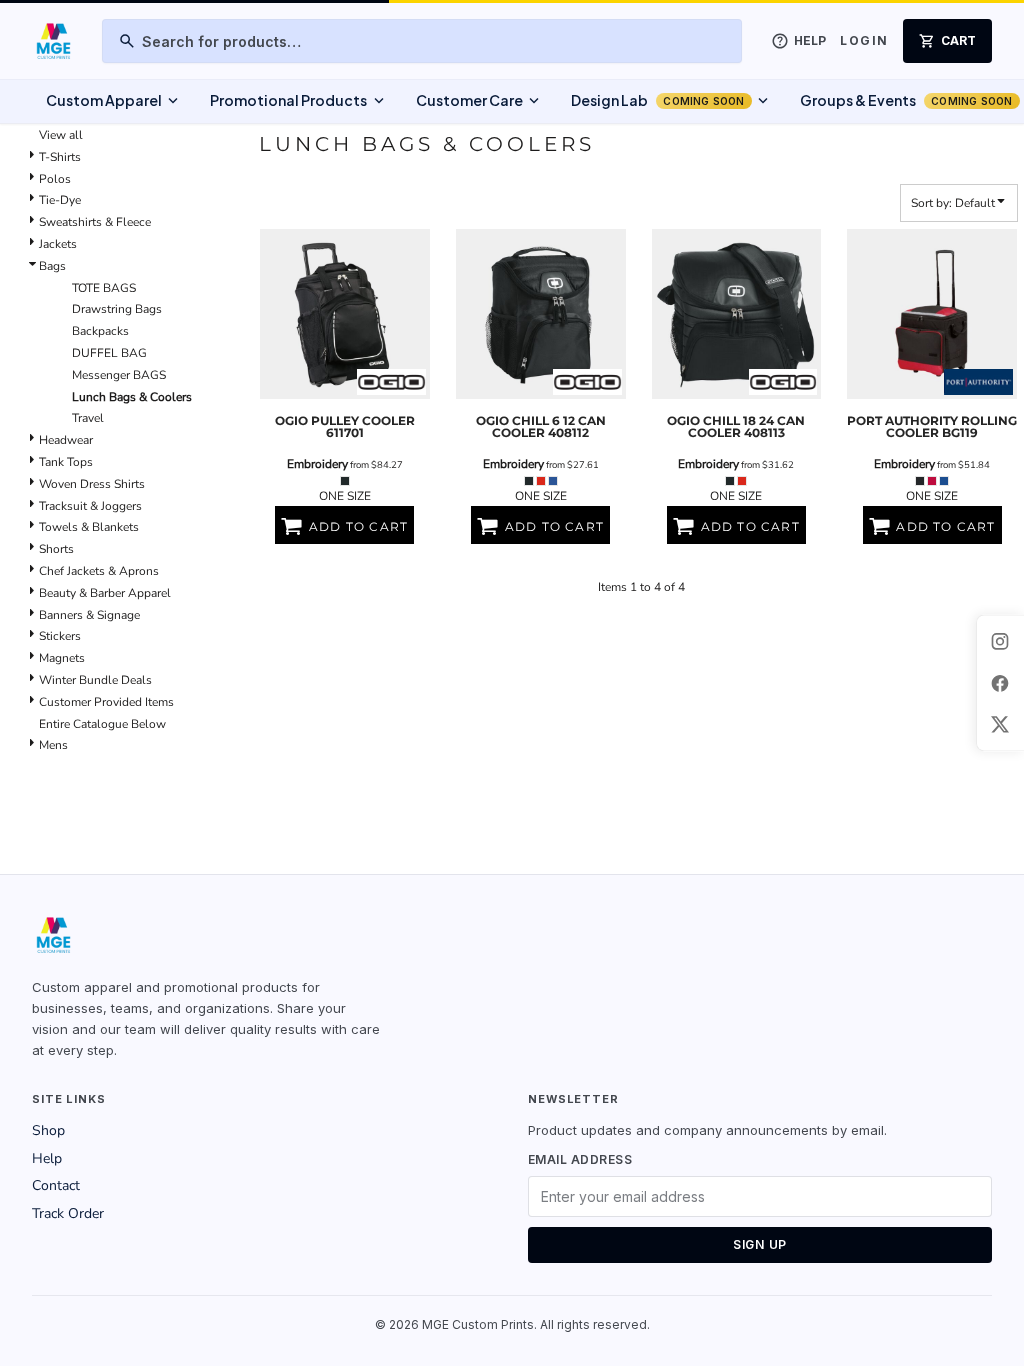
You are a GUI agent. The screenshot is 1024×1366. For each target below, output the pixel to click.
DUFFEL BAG (109, 353)
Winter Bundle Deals (95, 680)
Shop (48, 1130)
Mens (53, 745)
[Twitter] (1000, 725)
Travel (88, 418)
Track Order (68, 1213)
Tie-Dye (60, 200)
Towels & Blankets (89, 527)
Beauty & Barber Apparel (105, 593)
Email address (580, 1159)
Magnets (62, 658)
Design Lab (671, 101)
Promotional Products (298, 101)
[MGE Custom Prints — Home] (52, 41)
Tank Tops (66, 462)
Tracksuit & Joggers (90, 506)
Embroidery (317, 464)
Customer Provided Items (106, 702)
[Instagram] (1000, 641)
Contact (56, 1185)
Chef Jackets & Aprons (99, 571)
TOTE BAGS (104, 288)
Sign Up (760, 1244)
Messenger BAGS (119, 375)
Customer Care (479, 101)
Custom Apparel (114, 101)
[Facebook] (1000, 683)
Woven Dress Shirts (92, 484)
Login (864, 41)
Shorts (56, 549)
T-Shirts (60, 157)
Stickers (60, 636)
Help (47, 1158)
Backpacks (100, 331)
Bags (52, 266)
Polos (55, 179)
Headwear (66, 440)
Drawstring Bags (117, 309)
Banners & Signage (89, 615)
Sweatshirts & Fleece (95, 222)
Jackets (58, 244)
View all (61, 135)
